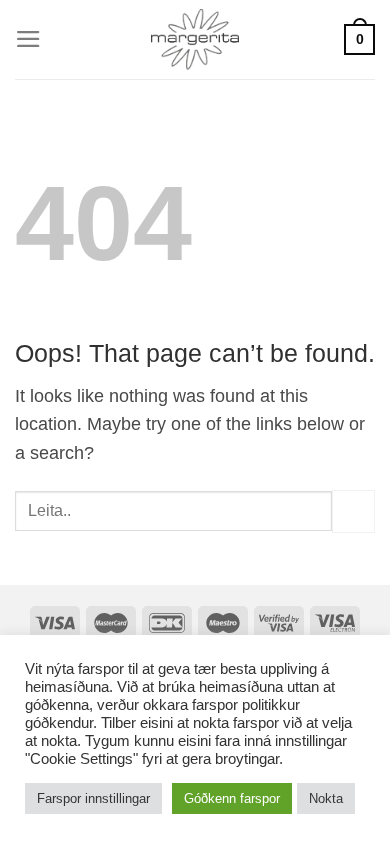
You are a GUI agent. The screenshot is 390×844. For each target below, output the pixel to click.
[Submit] (353, 511)
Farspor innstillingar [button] (93, 798)
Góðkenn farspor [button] (232, 798)
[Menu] (28, 39)
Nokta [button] (326, 798)
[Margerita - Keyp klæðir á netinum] (195, 39)
